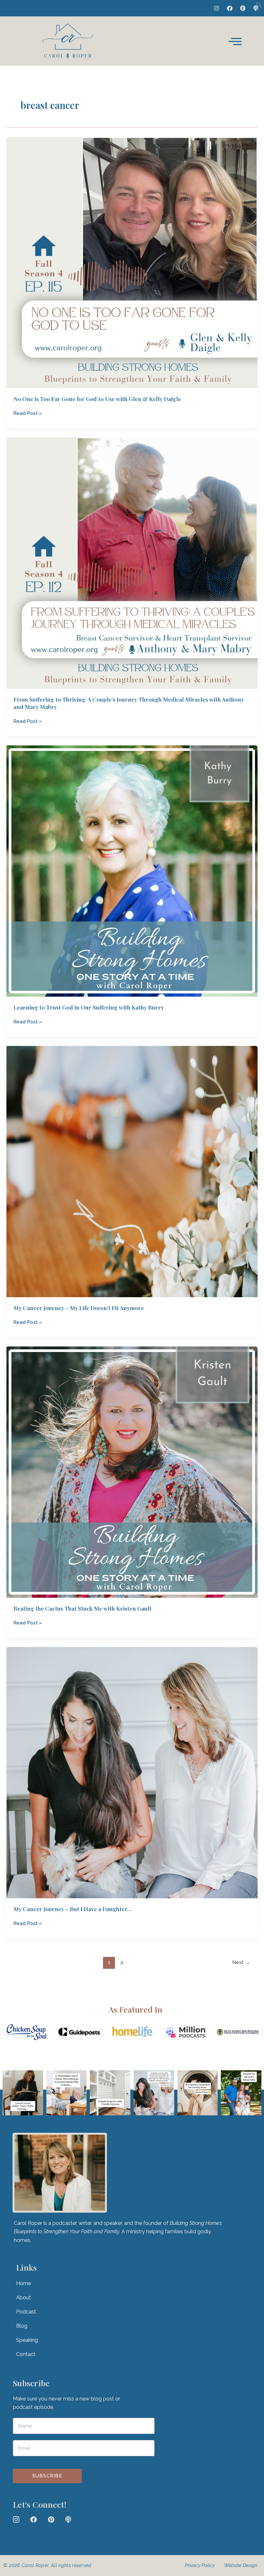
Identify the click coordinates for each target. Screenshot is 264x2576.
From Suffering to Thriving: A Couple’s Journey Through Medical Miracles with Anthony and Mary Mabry (129, 703)
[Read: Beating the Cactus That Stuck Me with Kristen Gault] (132, 1472)
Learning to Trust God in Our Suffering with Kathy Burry (89, 1007)
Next (241, 1962)
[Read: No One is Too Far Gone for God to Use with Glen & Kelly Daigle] (132, 262)
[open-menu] (243, 33)
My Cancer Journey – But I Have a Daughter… (73, 1909)
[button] (259, 6)
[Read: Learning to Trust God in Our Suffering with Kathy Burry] (132, 871)
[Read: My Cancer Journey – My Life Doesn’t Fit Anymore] (132, 1171)
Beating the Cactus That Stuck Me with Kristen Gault (83, 1608)
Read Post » (28, 413)
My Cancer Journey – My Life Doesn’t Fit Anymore (79, 1308)
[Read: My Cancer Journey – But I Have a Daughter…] (132, 1772)
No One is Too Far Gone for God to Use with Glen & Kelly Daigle (97, 399)
